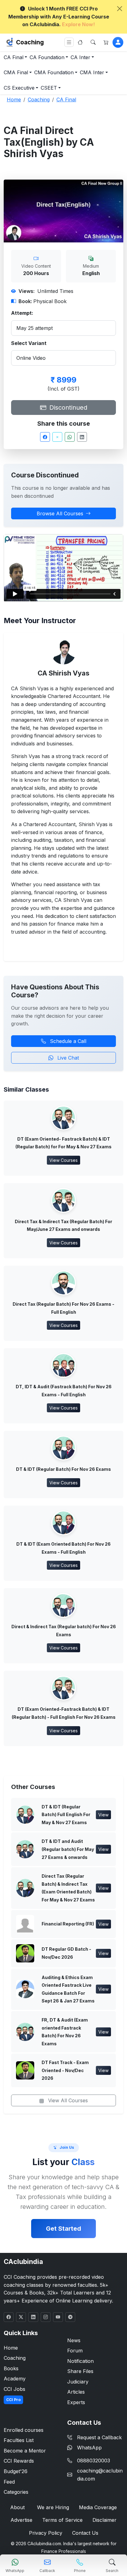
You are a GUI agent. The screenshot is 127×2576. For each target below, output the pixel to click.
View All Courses (67, 2100)
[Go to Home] (80, 42)
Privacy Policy (46, 2533)
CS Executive (19, 88)
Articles (76, 2392)
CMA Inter (92, 72)
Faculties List (19, 2440)
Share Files (80, 2371)
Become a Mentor (25, 2451)
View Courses (63, 1160)
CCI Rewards (19, 2461)
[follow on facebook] (9, 2317)
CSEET (49, 88)
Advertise (21, 2520)
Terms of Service (62, 2520)
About (17, 2507)
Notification (80, 2361)
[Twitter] (57, 437)
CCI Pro (13, 2400)
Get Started (63, 2229)
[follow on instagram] (46, 2317)
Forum (75, 2351)
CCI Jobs (14, 2389)
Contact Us (85, 2533)
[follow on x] (21, 2317)
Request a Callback (99, 2437)
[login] (118, 42)
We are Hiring (53, 2507)
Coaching (30, 42)
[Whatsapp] (70, 437)
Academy (15, 2379)
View (103, 1815)
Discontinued (67, 408)
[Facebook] (45, 437)
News (74, 2340)
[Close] (120, 9)
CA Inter (80, 57)
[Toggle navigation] (69, 42)
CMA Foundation (54, 72)
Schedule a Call (67, 1041)
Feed (9, 2482)
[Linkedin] (82, 437)
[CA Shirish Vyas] (63, 651)
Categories (16, 2492)
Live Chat (67, 1058)
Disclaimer (104, 2520)
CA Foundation (47, 57)
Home (11, 2348)
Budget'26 (16, 2471)
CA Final (14, 57)
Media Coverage (98, 2507)
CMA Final (16, 72)
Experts (76, 2402)
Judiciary (78, 2382)
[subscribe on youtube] (58, 2317)
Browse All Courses (60, 513)
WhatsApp (89, 2448)
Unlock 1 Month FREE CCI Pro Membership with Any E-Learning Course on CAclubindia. (59, 16)
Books (11, 2368)
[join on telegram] (70, 2317)
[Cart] (106, 42)
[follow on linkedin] (33, 2317)
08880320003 (94, 2460)
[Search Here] (93, 42)
